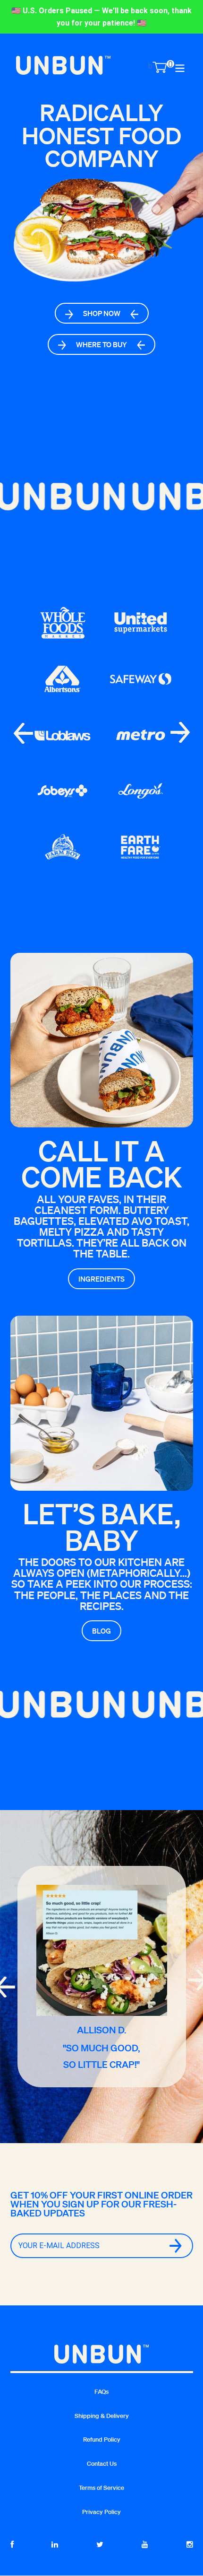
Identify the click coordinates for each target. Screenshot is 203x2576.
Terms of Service (101, 2488)
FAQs (101, 2392)
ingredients (101, 1279)
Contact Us (102, 2464)
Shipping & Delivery (102, 2416)
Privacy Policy (101, 2512)
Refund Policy (102, 2440)
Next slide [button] (180, 732)
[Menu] (180, 67)
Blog (101, 1631)
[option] (101, 268)
